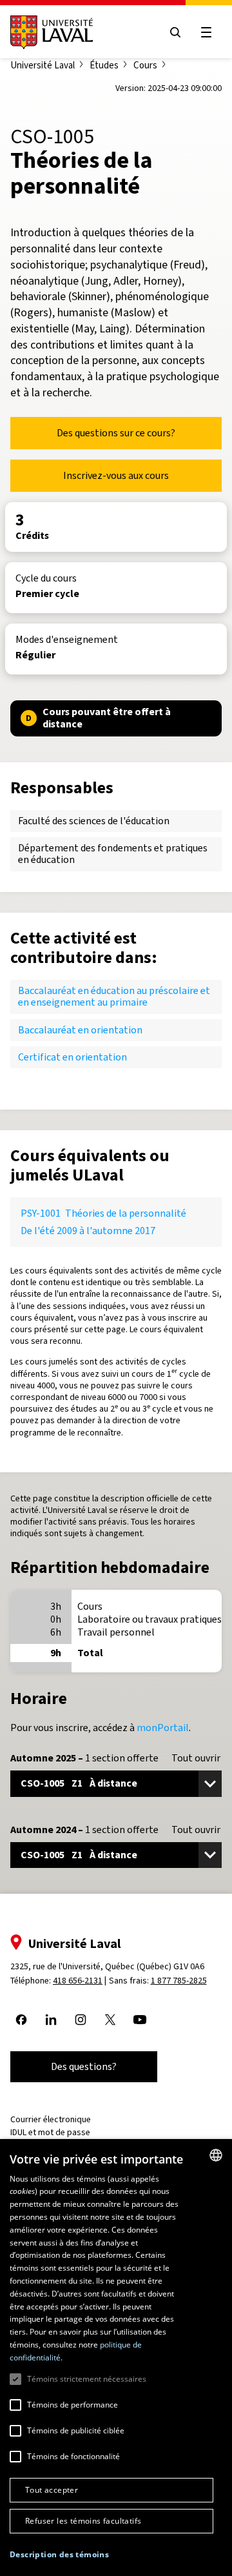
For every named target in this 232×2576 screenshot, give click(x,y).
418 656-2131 (78, 1981)
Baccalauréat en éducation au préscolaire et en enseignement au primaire (114, 996)
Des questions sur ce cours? (116, 433)
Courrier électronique (51, 2119)
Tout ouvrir (196, 1758)
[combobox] (216, 2155)
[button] (59, 2555)
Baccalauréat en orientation (80, 1030)
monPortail (163, 1728)
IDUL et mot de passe (50, 2132)
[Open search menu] (175, 32)
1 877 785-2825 (179, 1981)
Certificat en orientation (72, 1057)
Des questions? (84, 2066)
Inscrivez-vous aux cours (116, 475)
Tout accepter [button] (52, 2490)
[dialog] (116, 2358)
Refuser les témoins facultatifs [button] (83, 2521)
